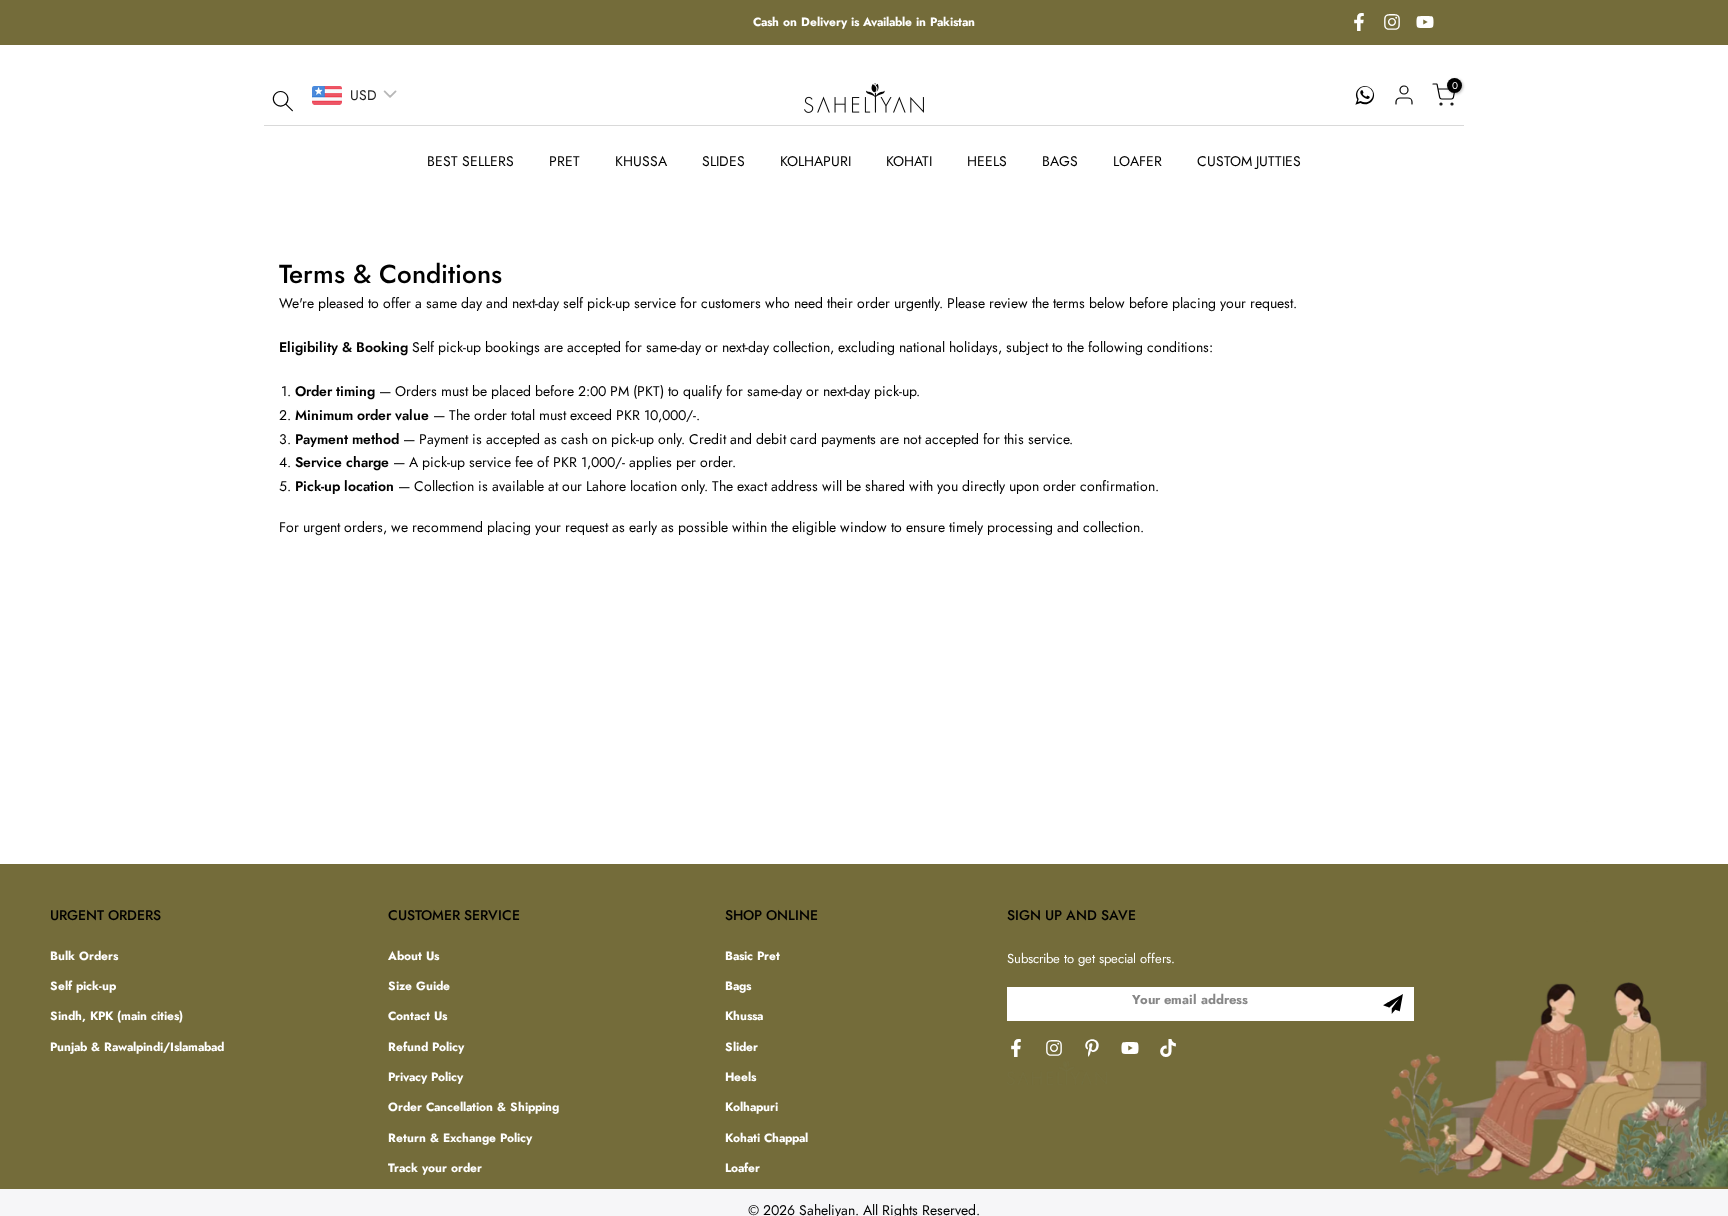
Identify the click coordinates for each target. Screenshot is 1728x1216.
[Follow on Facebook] (1359, 23)
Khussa (744, 1017)
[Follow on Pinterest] (1092, 1048)
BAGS (1060, 161)
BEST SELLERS (470, 161)
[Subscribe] (1393, 1004)
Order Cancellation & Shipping (473, 1108)
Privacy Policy (425, 1078)
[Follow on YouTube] (1425, 23)
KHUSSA (641, 161)
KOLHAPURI (815, 161)
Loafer (742, 1169)
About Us (413, 956)
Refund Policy (426, 1047)
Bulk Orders (84, 956)
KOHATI (909, 161)
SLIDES (723, 161)
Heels (740, 1078)
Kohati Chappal (766, 1138)
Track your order (435, 1169)
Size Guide (419, 986)
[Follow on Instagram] (1392, 23)
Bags (738, 986)
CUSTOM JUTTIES (1249, 161)
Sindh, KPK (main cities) (116, 1017)
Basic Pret (752, 956)
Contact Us (417, 1017)
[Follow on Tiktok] (1168, 1048)
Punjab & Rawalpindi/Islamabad (137, 1047)
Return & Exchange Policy (460, 1138)
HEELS (987, 161)
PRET (564, 161)
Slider (741, 1047)
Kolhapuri (751, 1108)
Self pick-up (83, 986)
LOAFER (1137, 161)
